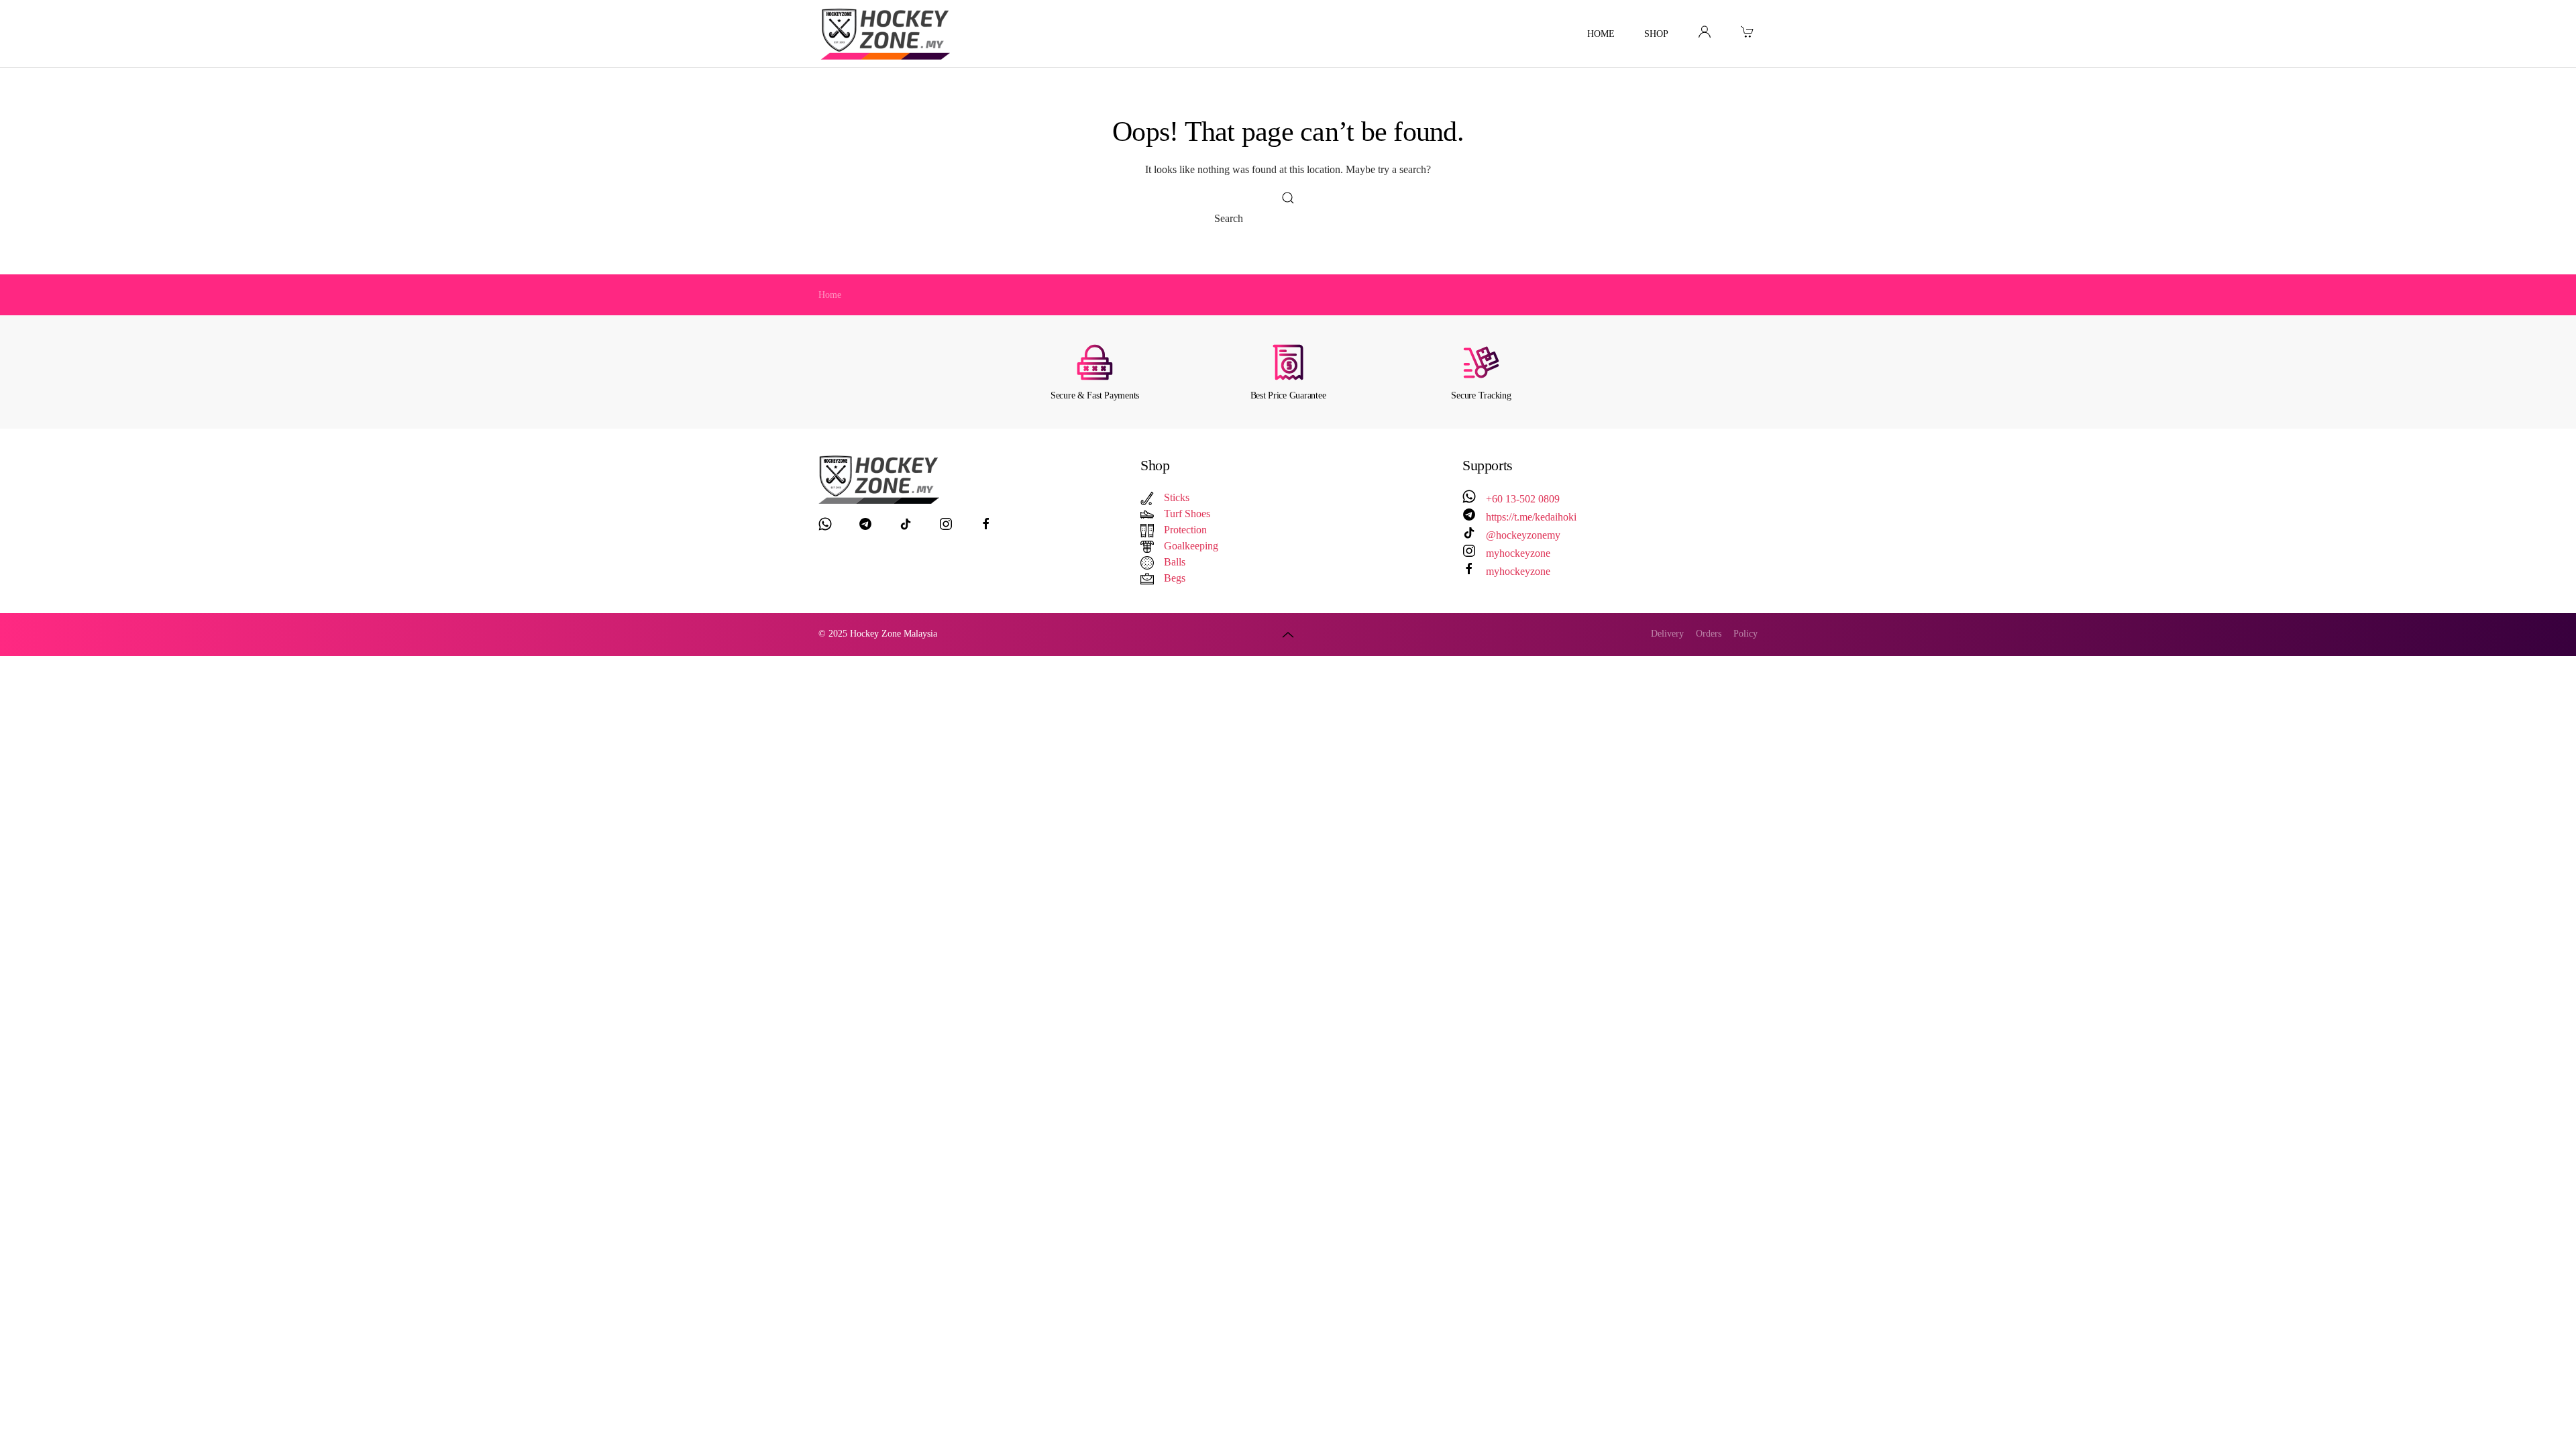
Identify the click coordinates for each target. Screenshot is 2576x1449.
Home (1601, 34)
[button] (1288, 634)
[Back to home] (888, 34)
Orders (1709, 634)
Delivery (1667, 634)
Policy (1746, 634)
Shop (1656, 34)
